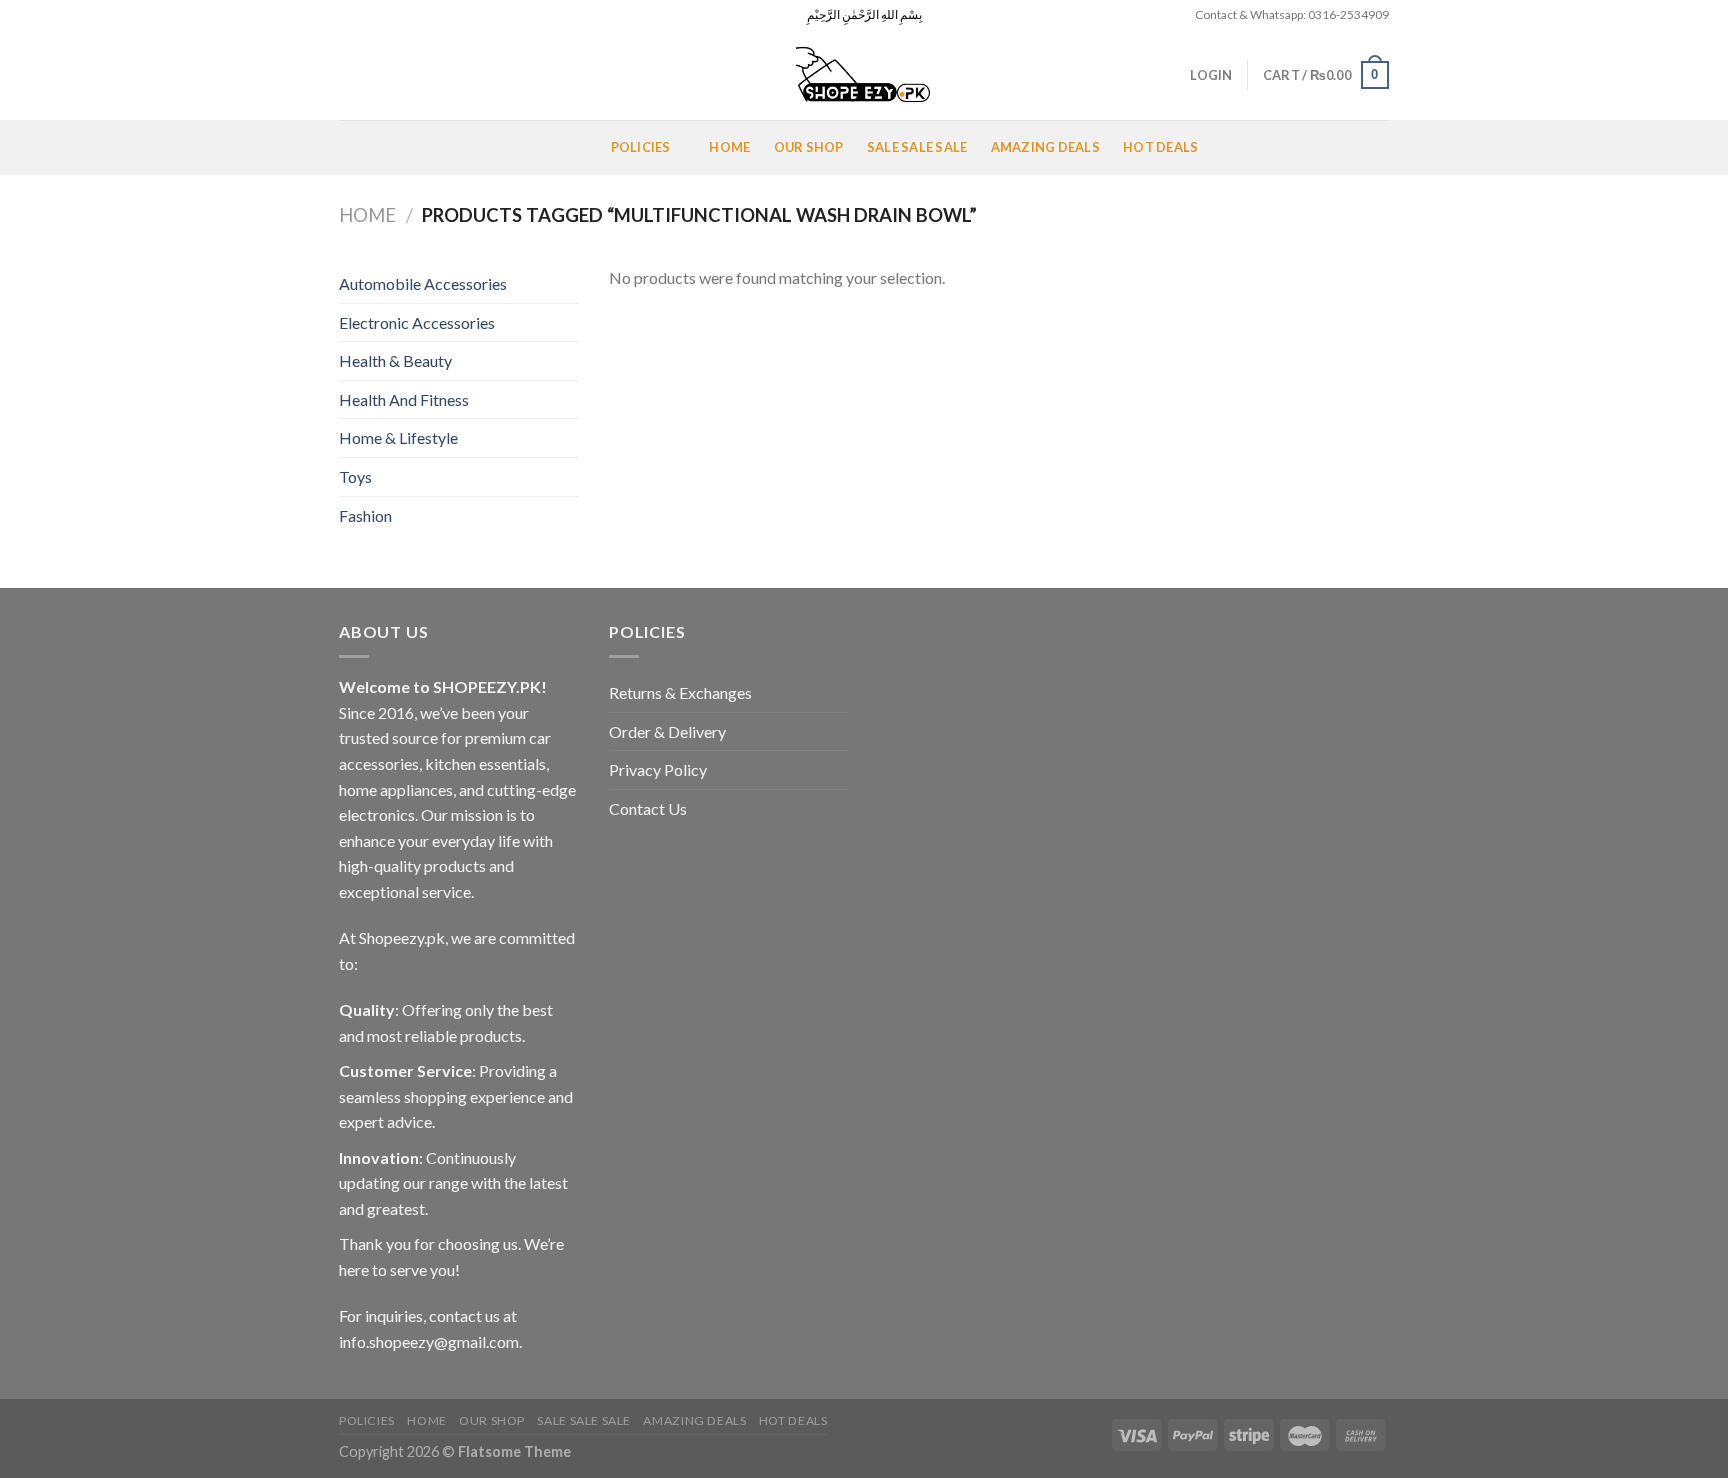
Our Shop (809, 147)
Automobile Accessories (423, 283)
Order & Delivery (667, 731)
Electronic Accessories (417, 322)
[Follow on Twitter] (387, 15)
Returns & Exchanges (680, 692)
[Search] (346, 75)
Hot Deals (1160, 147)
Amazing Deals (1045, 147)
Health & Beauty (395, 360)
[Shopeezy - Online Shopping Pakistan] (864, 75)
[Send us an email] (406, 15)
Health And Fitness (404, 399)
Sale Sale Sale (917, 147)
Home (729, 147)
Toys (355, 476)
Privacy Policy (658, 769)
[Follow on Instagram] (368, 15)
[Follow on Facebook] (349, 15)
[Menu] (363, 147)
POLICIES (641, 147)
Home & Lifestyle (398, 437)
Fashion (365, 515)
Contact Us (648, 808)
